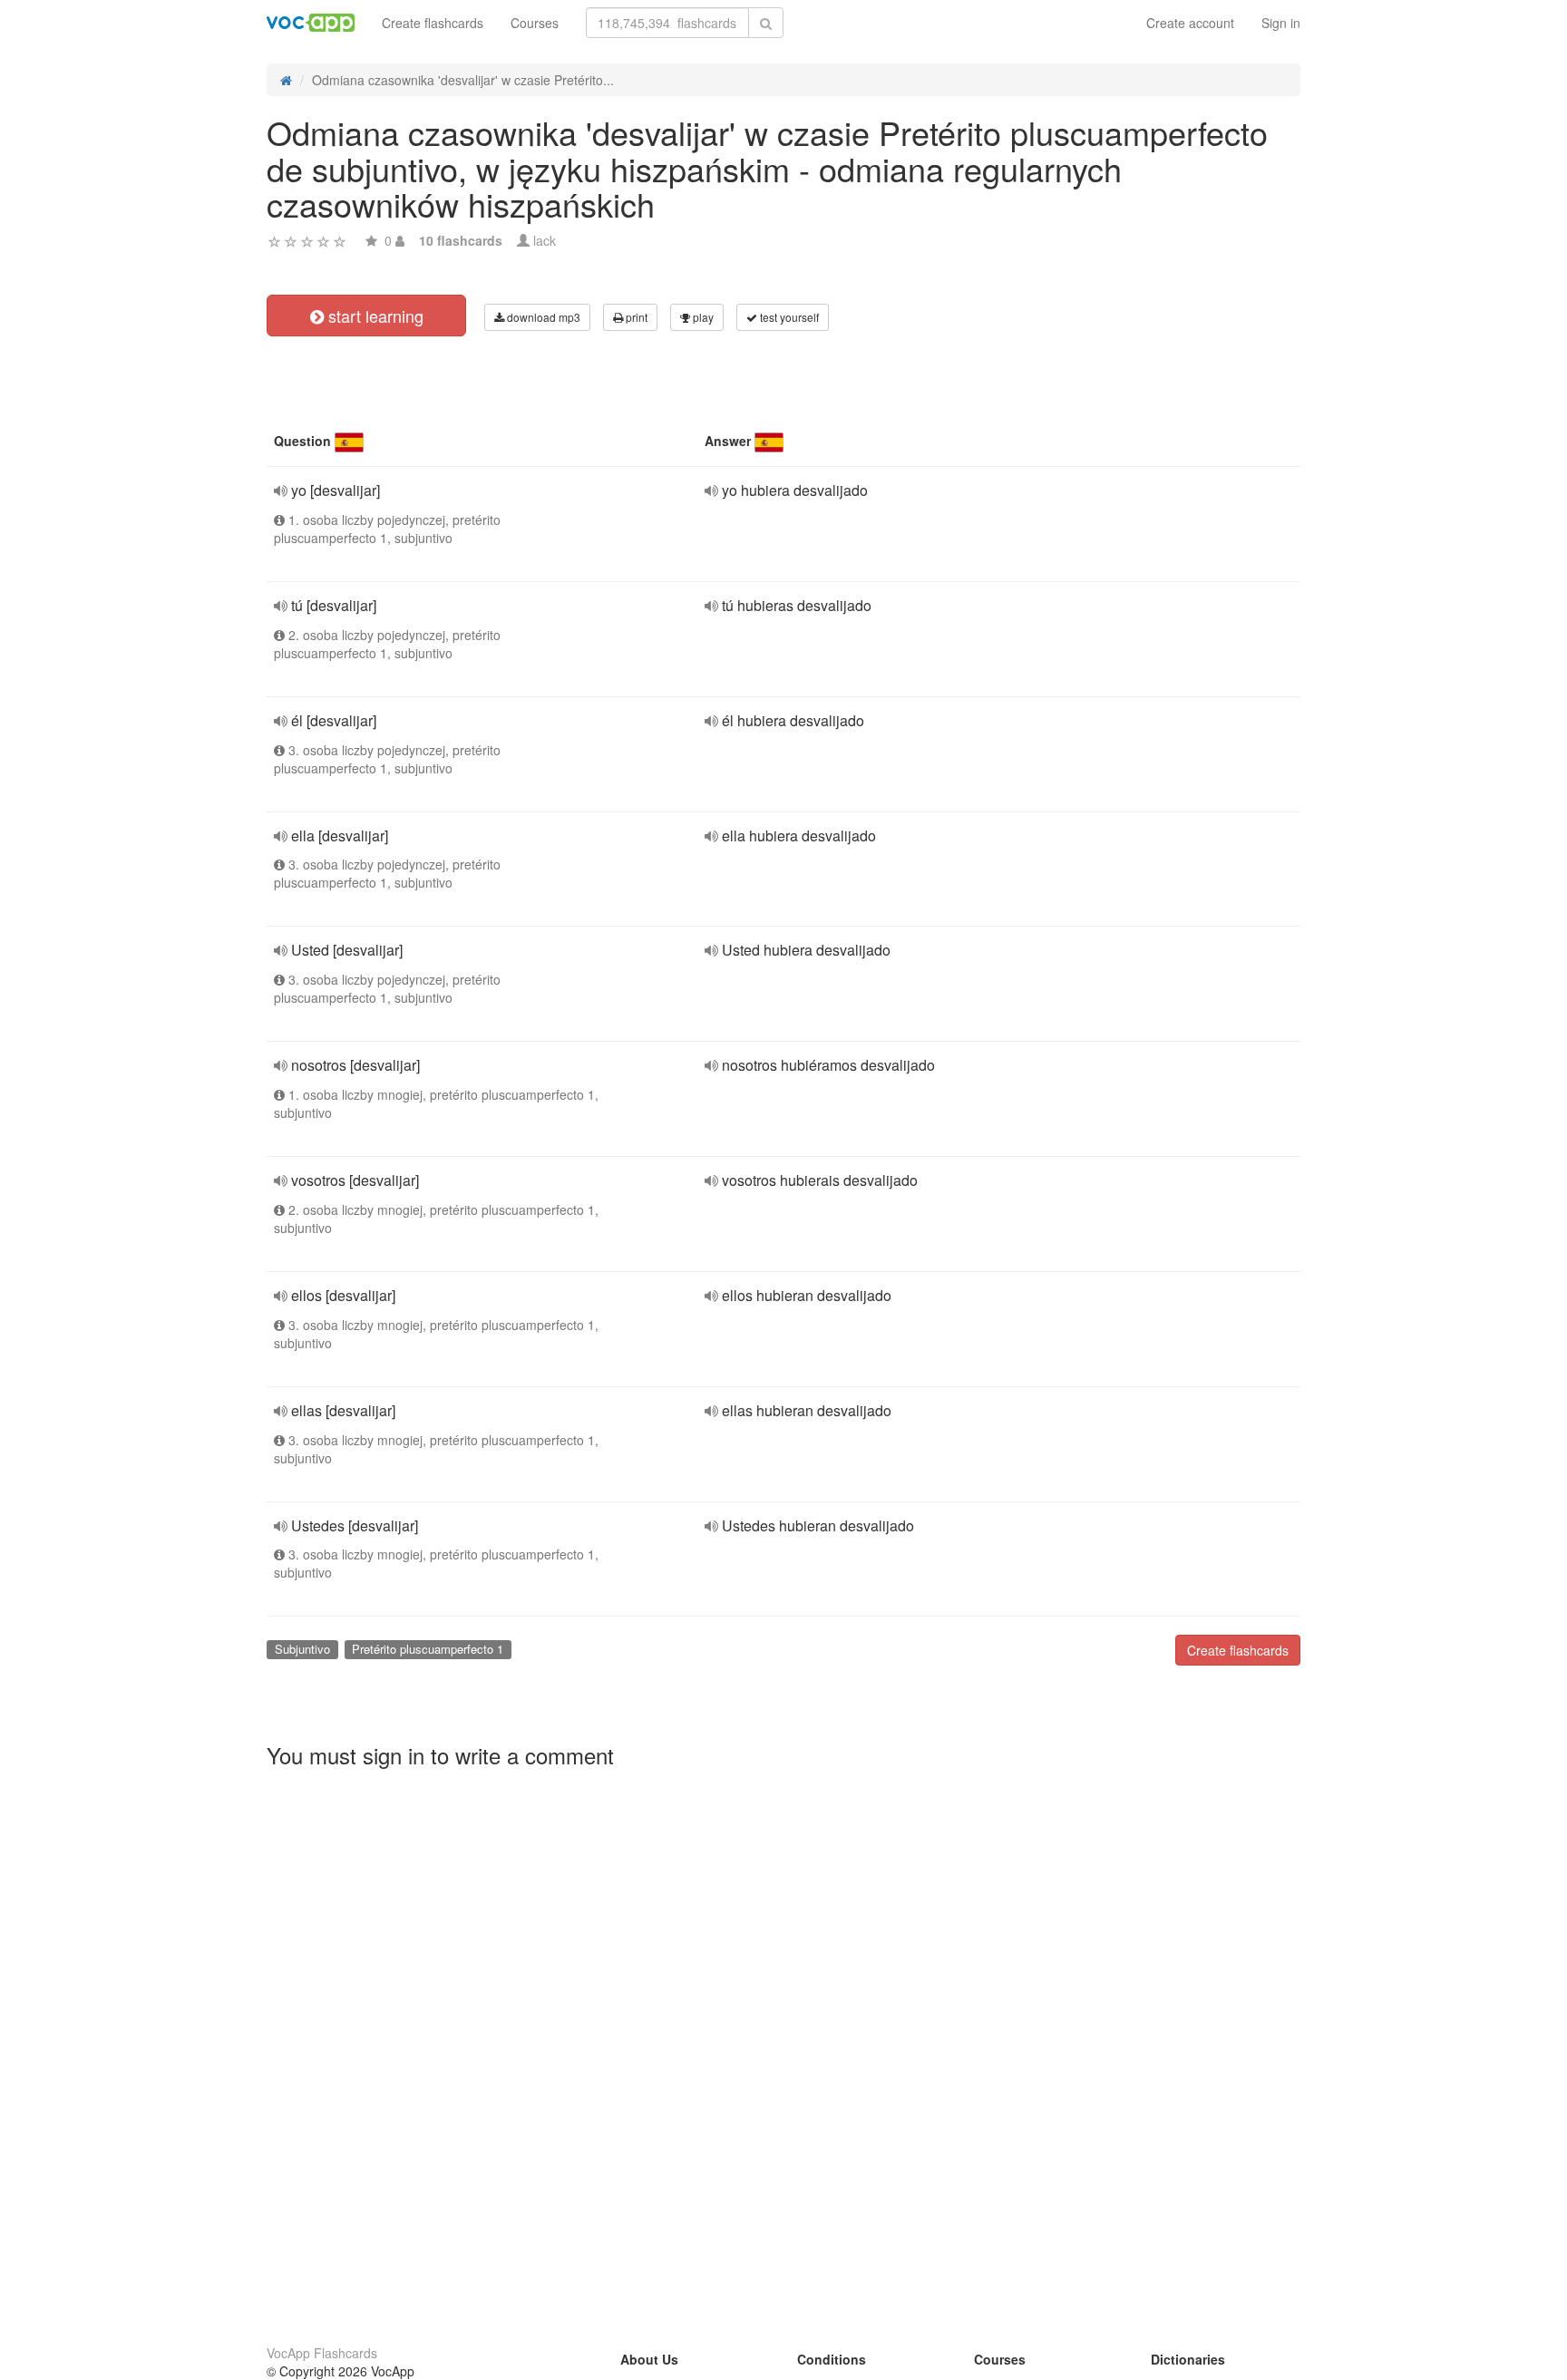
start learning (374, 316)
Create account (1190, 23)
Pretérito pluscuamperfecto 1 (428, 1649)
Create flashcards (433, 23)
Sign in (1281, 23)
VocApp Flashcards (322, 2353)
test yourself (788, 317)
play (702, 317)
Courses (535, 23)
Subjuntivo (302, 1649)
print (635, 317)
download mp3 (542, 317)
